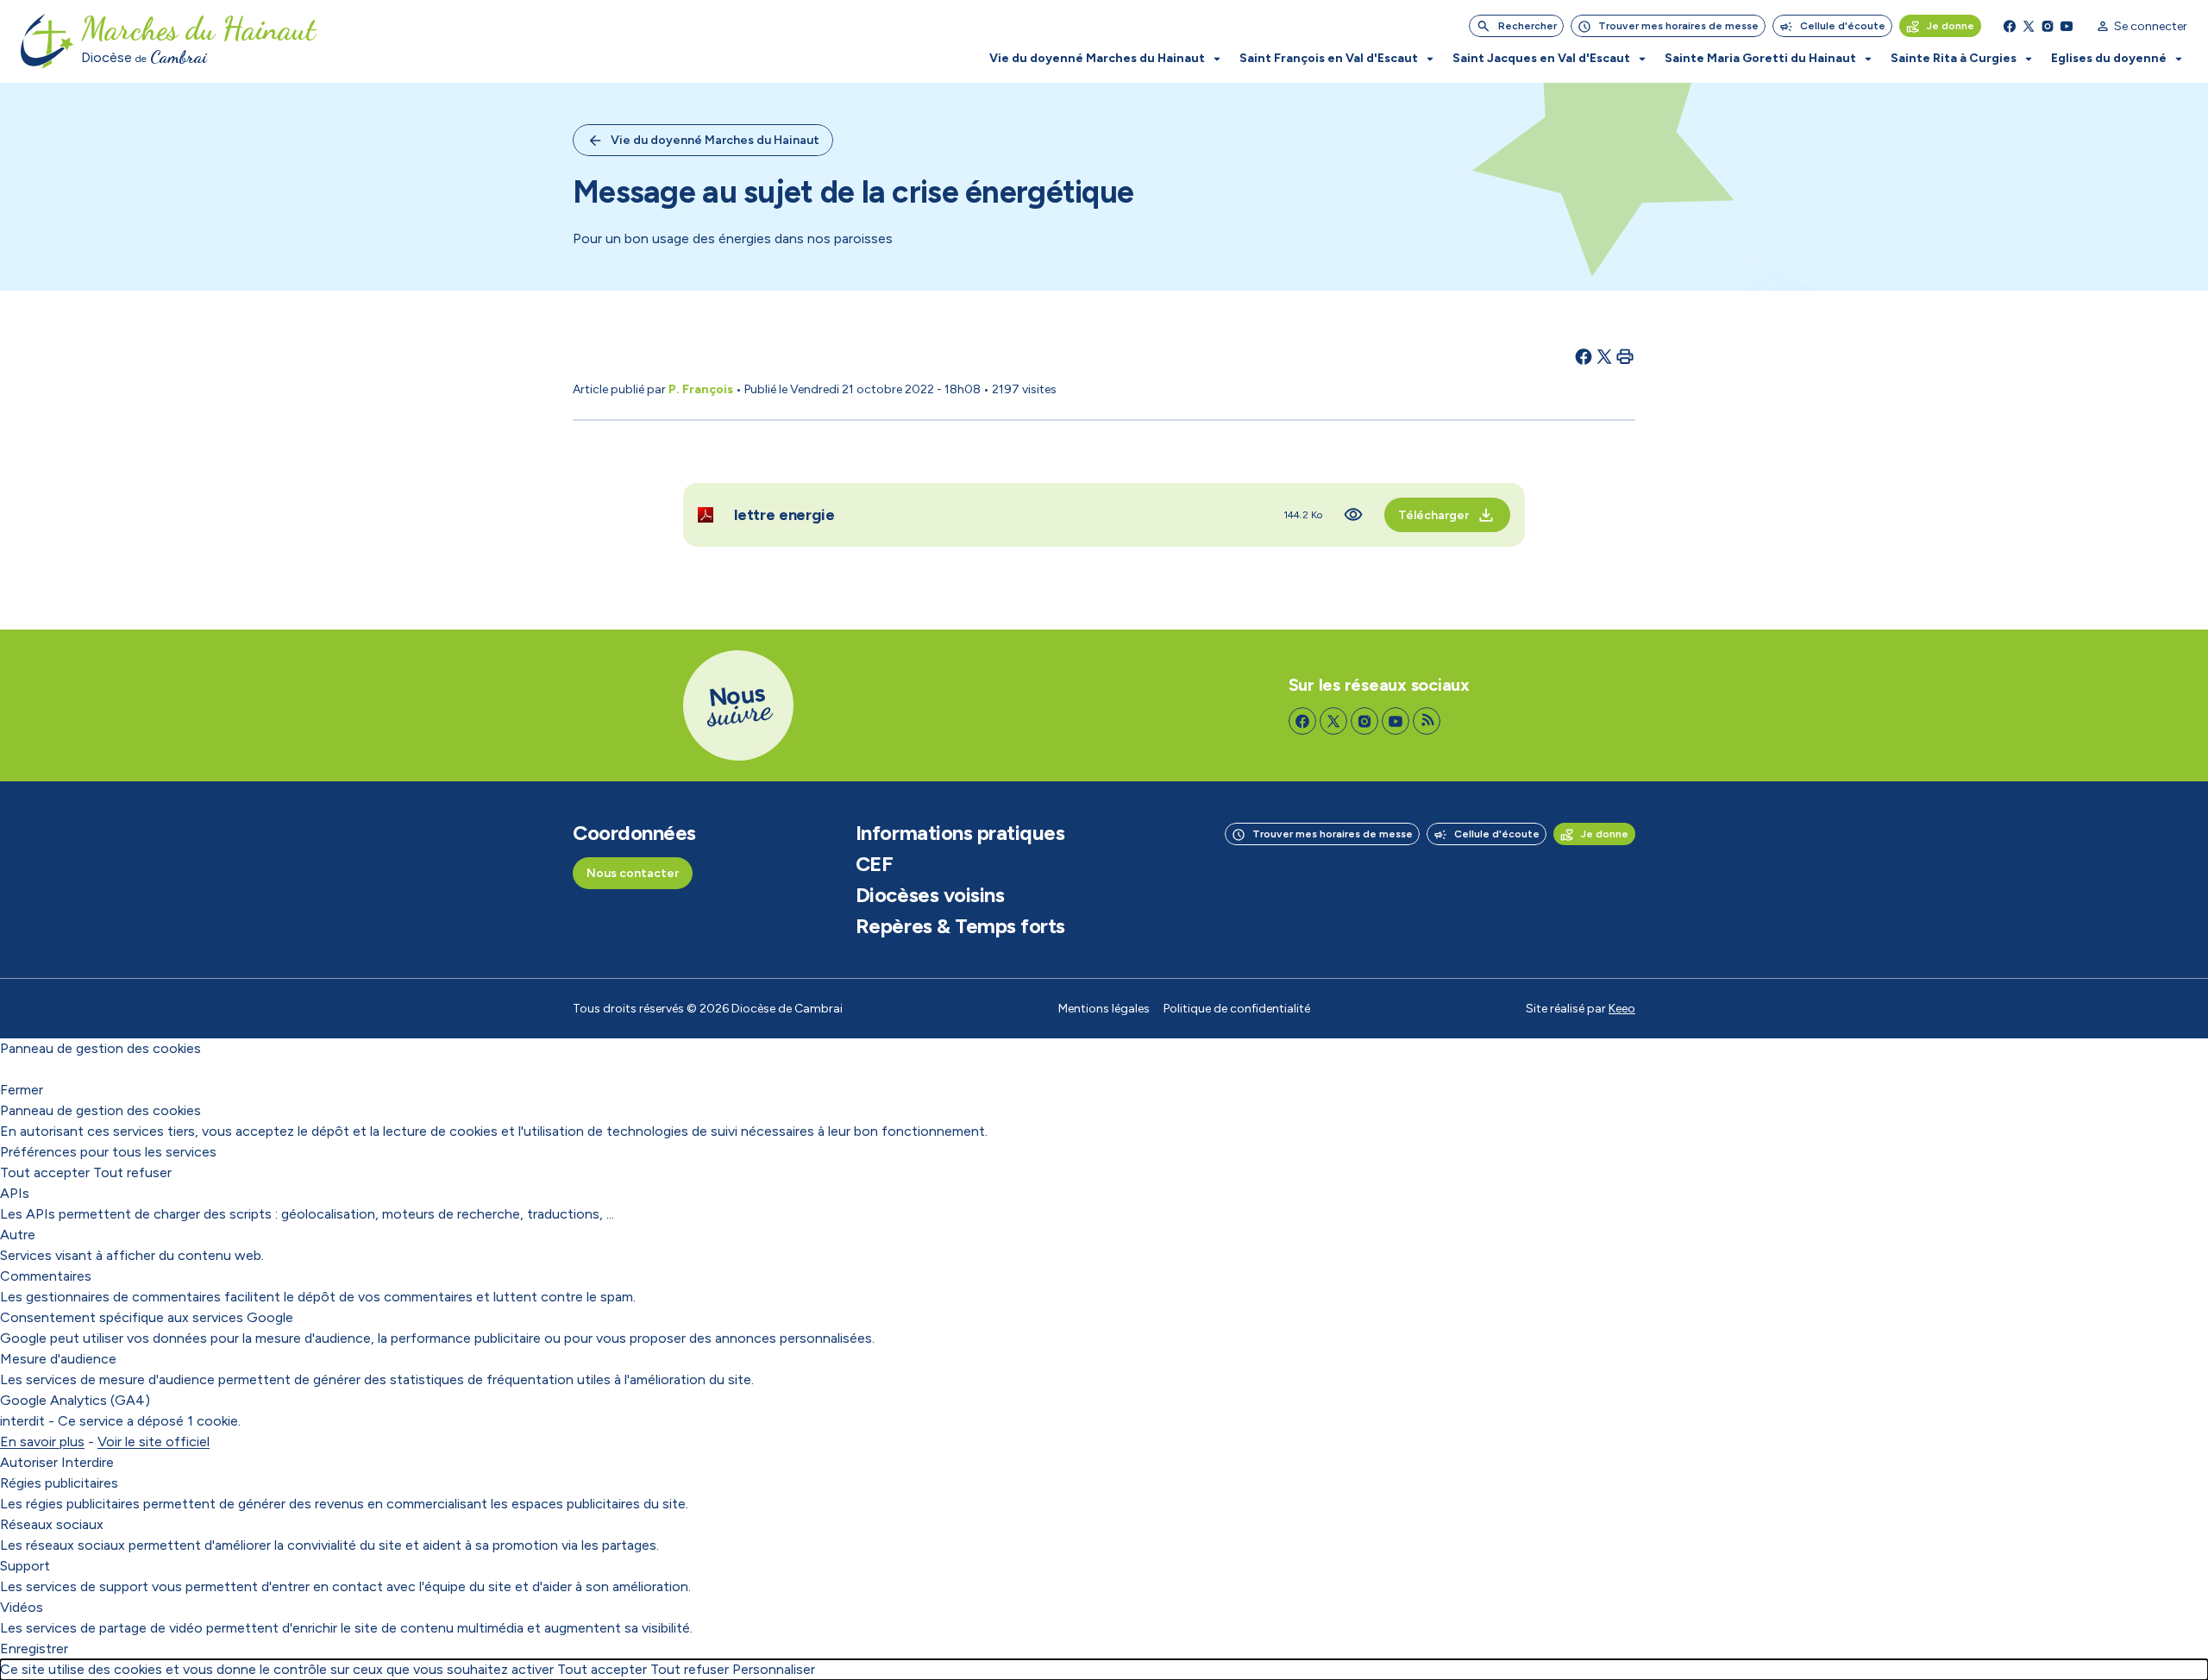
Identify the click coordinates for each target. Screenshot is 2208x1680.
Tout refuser (132, 1172)
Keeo (1622, 1009)
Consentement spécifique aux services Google (147, 1317)
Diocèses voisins (930, 895)
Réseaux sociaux (52, 1524)
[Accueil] (47, 41)
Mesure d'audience (58, 1359)
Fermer (22, 1090)
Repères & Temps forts (960, 926)
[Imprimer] (1625, 356)
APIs (15, 1193)
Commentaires (46, 1276)
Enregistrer (34, 1649)
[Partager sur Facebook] (1584, 356)
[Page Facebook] (2010, 26)
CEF (875, 864)
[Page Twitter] (2029, 26)
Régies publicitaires (59, 1483)
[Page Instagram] (2048, 26)
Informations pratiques (960, 833)
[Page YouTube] (2067, 26)
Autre (18, 1235)
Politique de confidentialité (1237, 1009)
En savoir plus (42, 1442)
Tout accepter (45, 1172)
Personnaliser (774, 1669)
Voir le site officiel (154, 1442)
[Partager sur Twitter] (1604, 356)
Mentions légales (1104, 1009)
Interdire (88, 1462)
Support (25, 1566)
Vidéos (22, 1607)
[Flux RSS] (1427, 721)
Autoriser (29, 1462)
